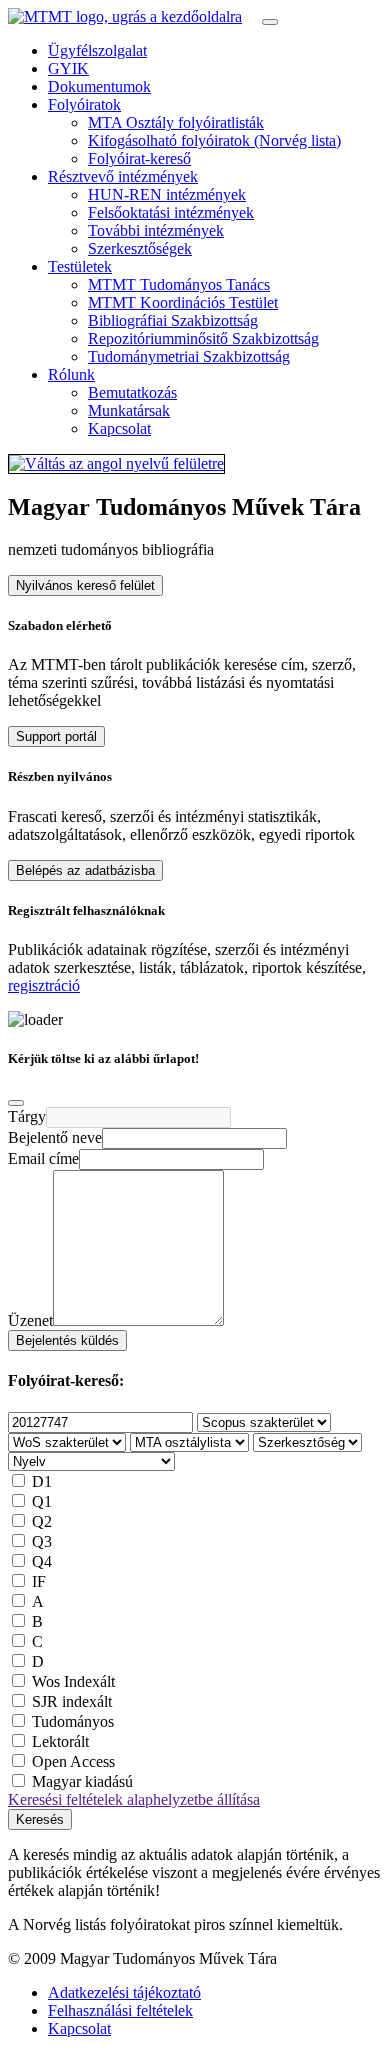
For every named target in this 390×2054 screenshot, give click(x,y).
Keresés (40, 1819)
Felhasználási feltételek (120, 2010)
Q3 (42, 1541)
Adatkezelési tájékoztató (124, 1992)
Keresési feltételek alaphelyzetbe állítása (134, 1799)
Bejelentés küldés (67, 1340)
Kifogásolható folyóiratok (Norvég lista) (214, 140)
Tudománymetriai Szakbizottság (189, 356)
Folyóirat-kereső (139, 158)
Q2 (42, 1521)
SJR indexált (72, 1701)
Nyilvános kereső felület (85, 585)
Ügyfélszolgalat (97, 50)
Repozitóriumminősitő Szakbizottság (203, 338)
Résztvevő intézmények (123, 176)
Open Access (73, 1761)
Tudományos (73, 1721)
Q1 (42, 1501)
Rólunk (71, 374)
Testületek (80, 266)
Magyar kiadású (82, 1781)
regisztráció (44, 985)
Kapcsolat (119, 428)
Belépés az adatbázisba (85, 870)
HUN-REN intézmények (167, 194)
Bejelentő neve (55, 1137)
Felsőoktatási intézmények (171, 212)
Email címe (43, 1158)
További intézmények (156, 230)
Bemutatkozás (132, 392)
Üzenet (30, 1320)
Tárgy (27, 1116)
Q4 (42, 1561)
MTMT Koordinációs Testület (183, 302)
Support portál (56, 736)
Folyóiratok (84, 104)
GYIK (68, 68)
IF (39, 1581)
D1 (42, 1481)
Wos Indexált (73, 1681)
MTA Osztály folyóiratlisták (176, 122)
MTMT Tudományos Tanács (179, 284)
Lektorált (60, 1741)
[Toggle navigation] (270, 22)
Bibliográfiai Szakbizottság (173, 320)
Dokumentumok (99, 86)
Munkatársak (129, 410)
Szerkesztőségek (140, 248)
